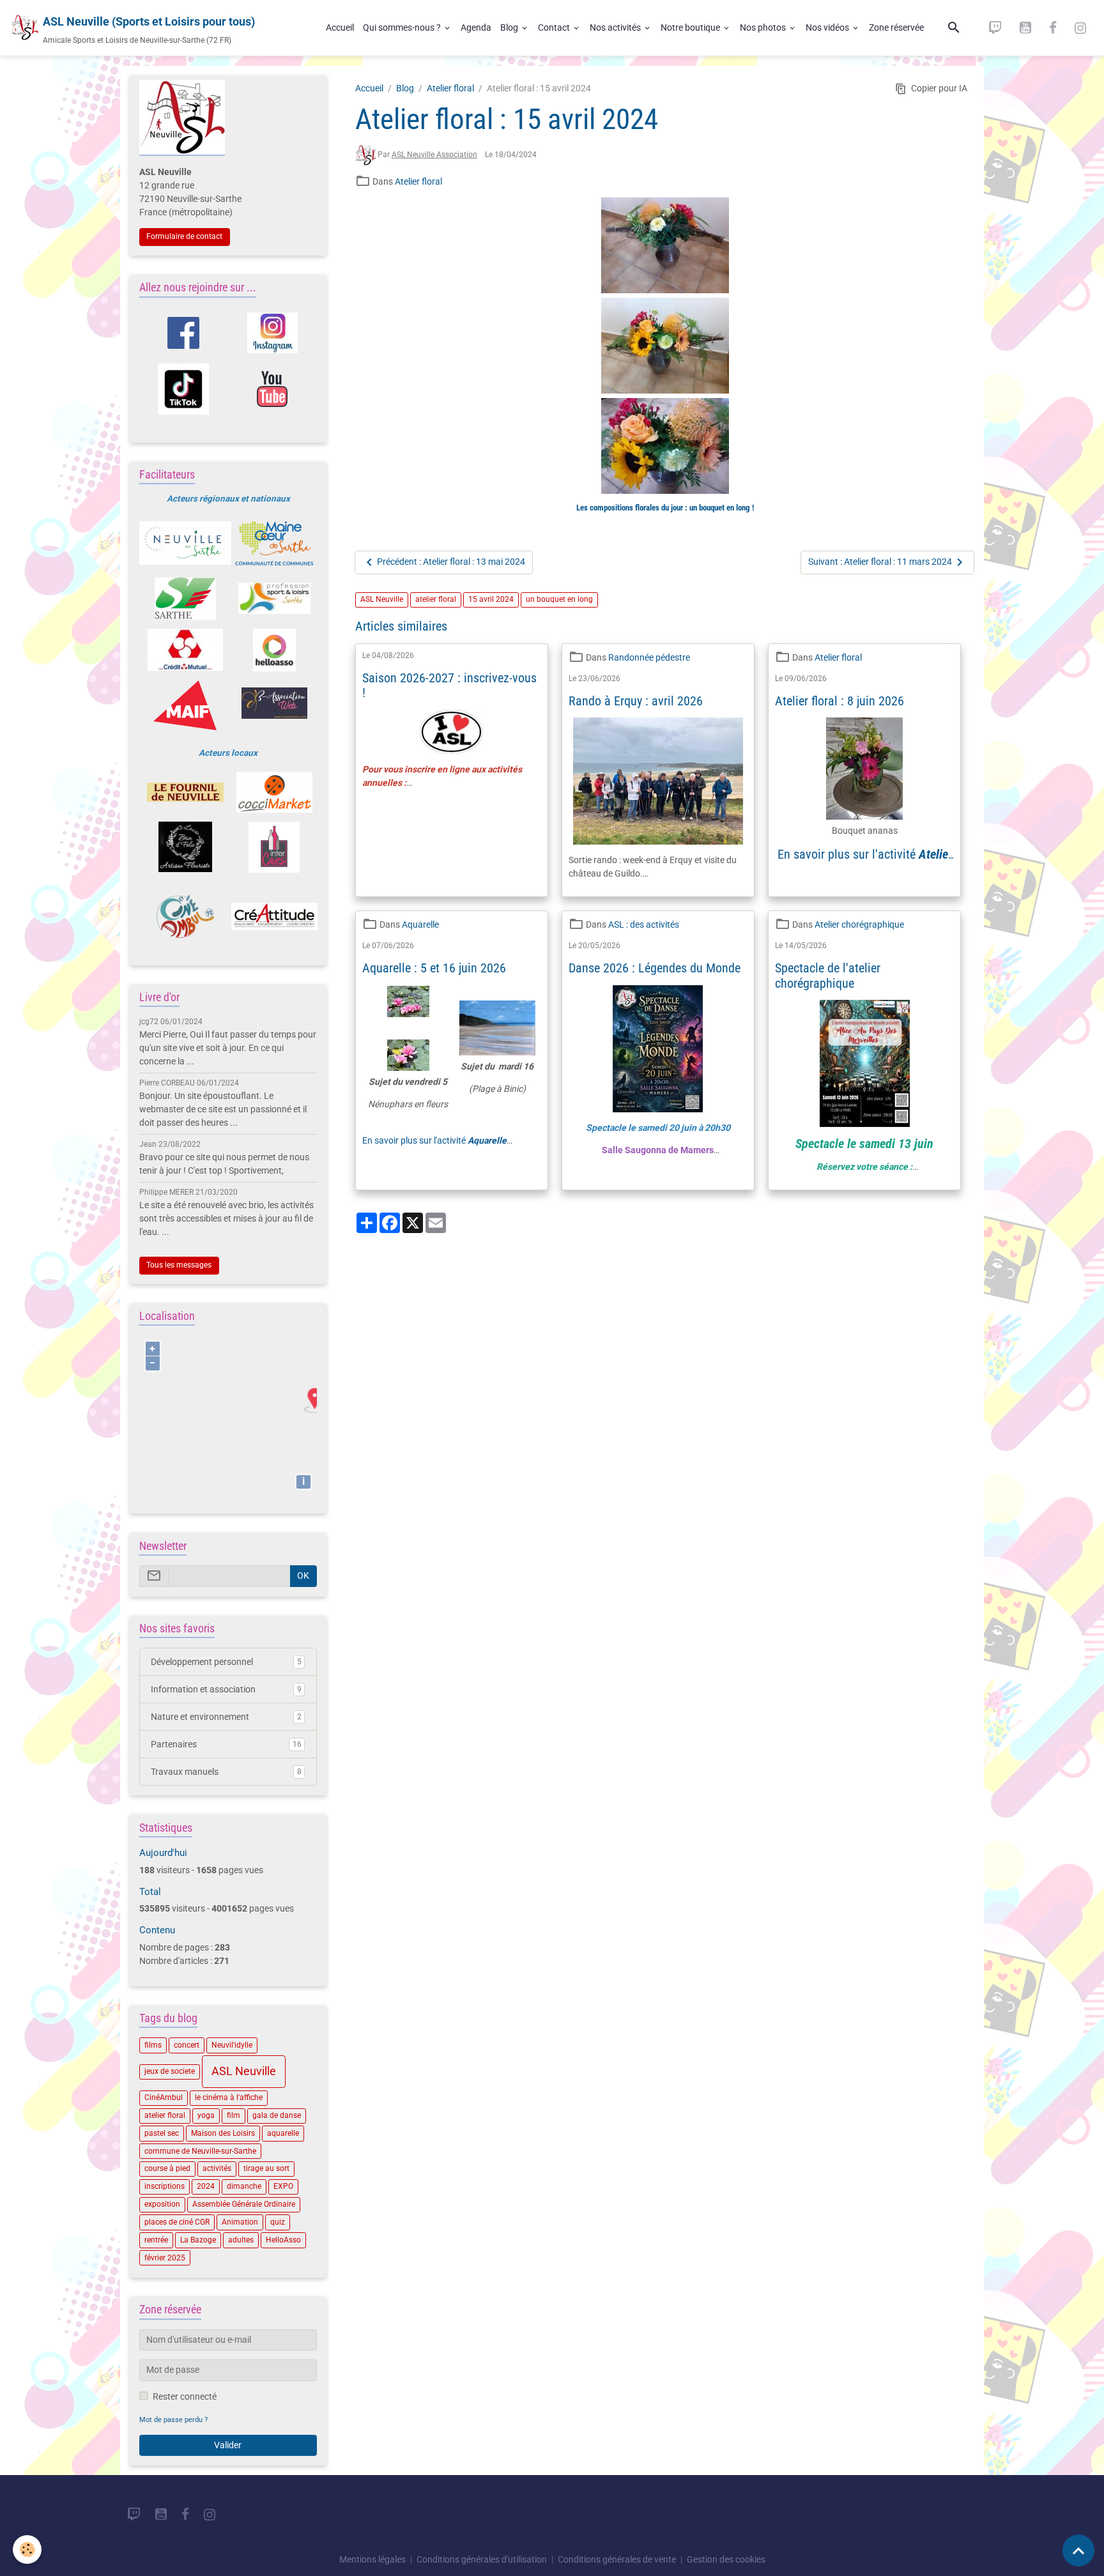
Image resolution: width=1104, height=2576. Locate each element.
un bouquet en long (559, 599)
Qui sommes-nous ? (403, 27)
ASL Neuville (382, 599)
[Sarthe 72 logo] (185, 599)
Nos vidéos (828, 27)
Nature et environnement (226, 1717)
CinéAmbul (164, 2097)
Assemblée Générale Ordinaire (244, 2204)
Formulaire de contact (184, 236)
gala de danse (277, 2115)
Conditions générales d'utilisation (482, 2559)
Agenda (476, 27)
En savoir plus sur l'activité (865, 862)
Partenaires (226, 1744)
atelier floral (436, 599)
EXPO (283, 2186)
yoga (206, 2115)
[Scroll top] (1078, 2550)
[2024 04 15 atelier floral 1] (665, 245)
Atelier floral (450, 88)
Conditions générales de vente (617, 2559)
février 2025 (165, 2258)
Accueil (340, 27)
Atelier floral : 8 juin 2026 (839, 701)
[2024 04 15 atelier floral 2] (665, 346)
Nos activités (616, 27)
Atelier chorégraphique (859, 924)
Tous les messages (179, 1265)
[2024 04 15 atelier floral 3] (665, 446)
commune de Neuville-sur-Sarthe (200, 2151)
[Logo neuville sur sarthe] (185, 543)
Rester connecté (185, 2396)
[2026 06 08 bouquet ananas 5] (864, 769)
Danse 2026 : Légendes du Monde (655, 968)
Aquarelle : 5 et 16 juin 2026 (434, 968)
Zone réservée (896, 27)
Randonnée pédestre (649, 657)
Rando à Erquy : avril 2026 (636, 701)
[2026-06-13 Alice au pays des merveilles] (864, 1063)
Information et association (226, 1689)
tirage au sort (266, 2168)
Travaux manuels (226, 1772)
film (234, 2115)
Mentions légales (372, 2559)
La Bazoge (198, 2240)
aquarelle (283, 2133)
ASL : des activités (644, 924)
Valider (228, 2445)
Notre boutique (691, 27)
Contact (555, 27)
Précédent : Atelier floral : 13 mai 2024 (451, 562)
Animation (240, 2222)
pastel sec (162, 2133)
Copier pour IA (939, 88)
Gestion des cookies (726, 2559)
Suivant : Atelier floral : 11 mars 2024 (880, 562)
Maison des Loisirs (223, 2133)
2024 (206, 2186)
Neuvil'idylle (232, 2045)
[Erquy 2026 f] (658, 781)
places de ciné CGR (177, 2222)
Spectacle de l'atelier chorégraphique (828, 976)
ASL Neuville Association (434, 155)
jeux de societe (170, 2071)
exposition (162, 2204)
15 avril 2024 (491, 599)
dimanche (244, 2186)
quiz (278, 2222)
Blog (510, 27)
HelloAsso (283, 2240)
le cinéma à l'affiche (229, 2097)
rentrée (156, 2240)
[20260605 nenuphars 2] (408, 1055)
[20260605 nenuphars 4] (408, 1009)
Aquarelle (420, 924)
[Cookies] (27, 2549)
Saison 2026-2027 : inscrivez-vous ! (449, 686)
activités (217, 2168)
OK (303, 1575)
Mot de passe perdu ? (173, 2420)
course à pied (167, 2168)
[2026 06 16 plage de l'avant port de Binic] (497, 1028)
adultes (241, 2240)
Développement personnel (226, 1662)
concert (187, 2045)
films (153, 2045)
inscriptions (165, 2186)
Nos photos (764, 27)
